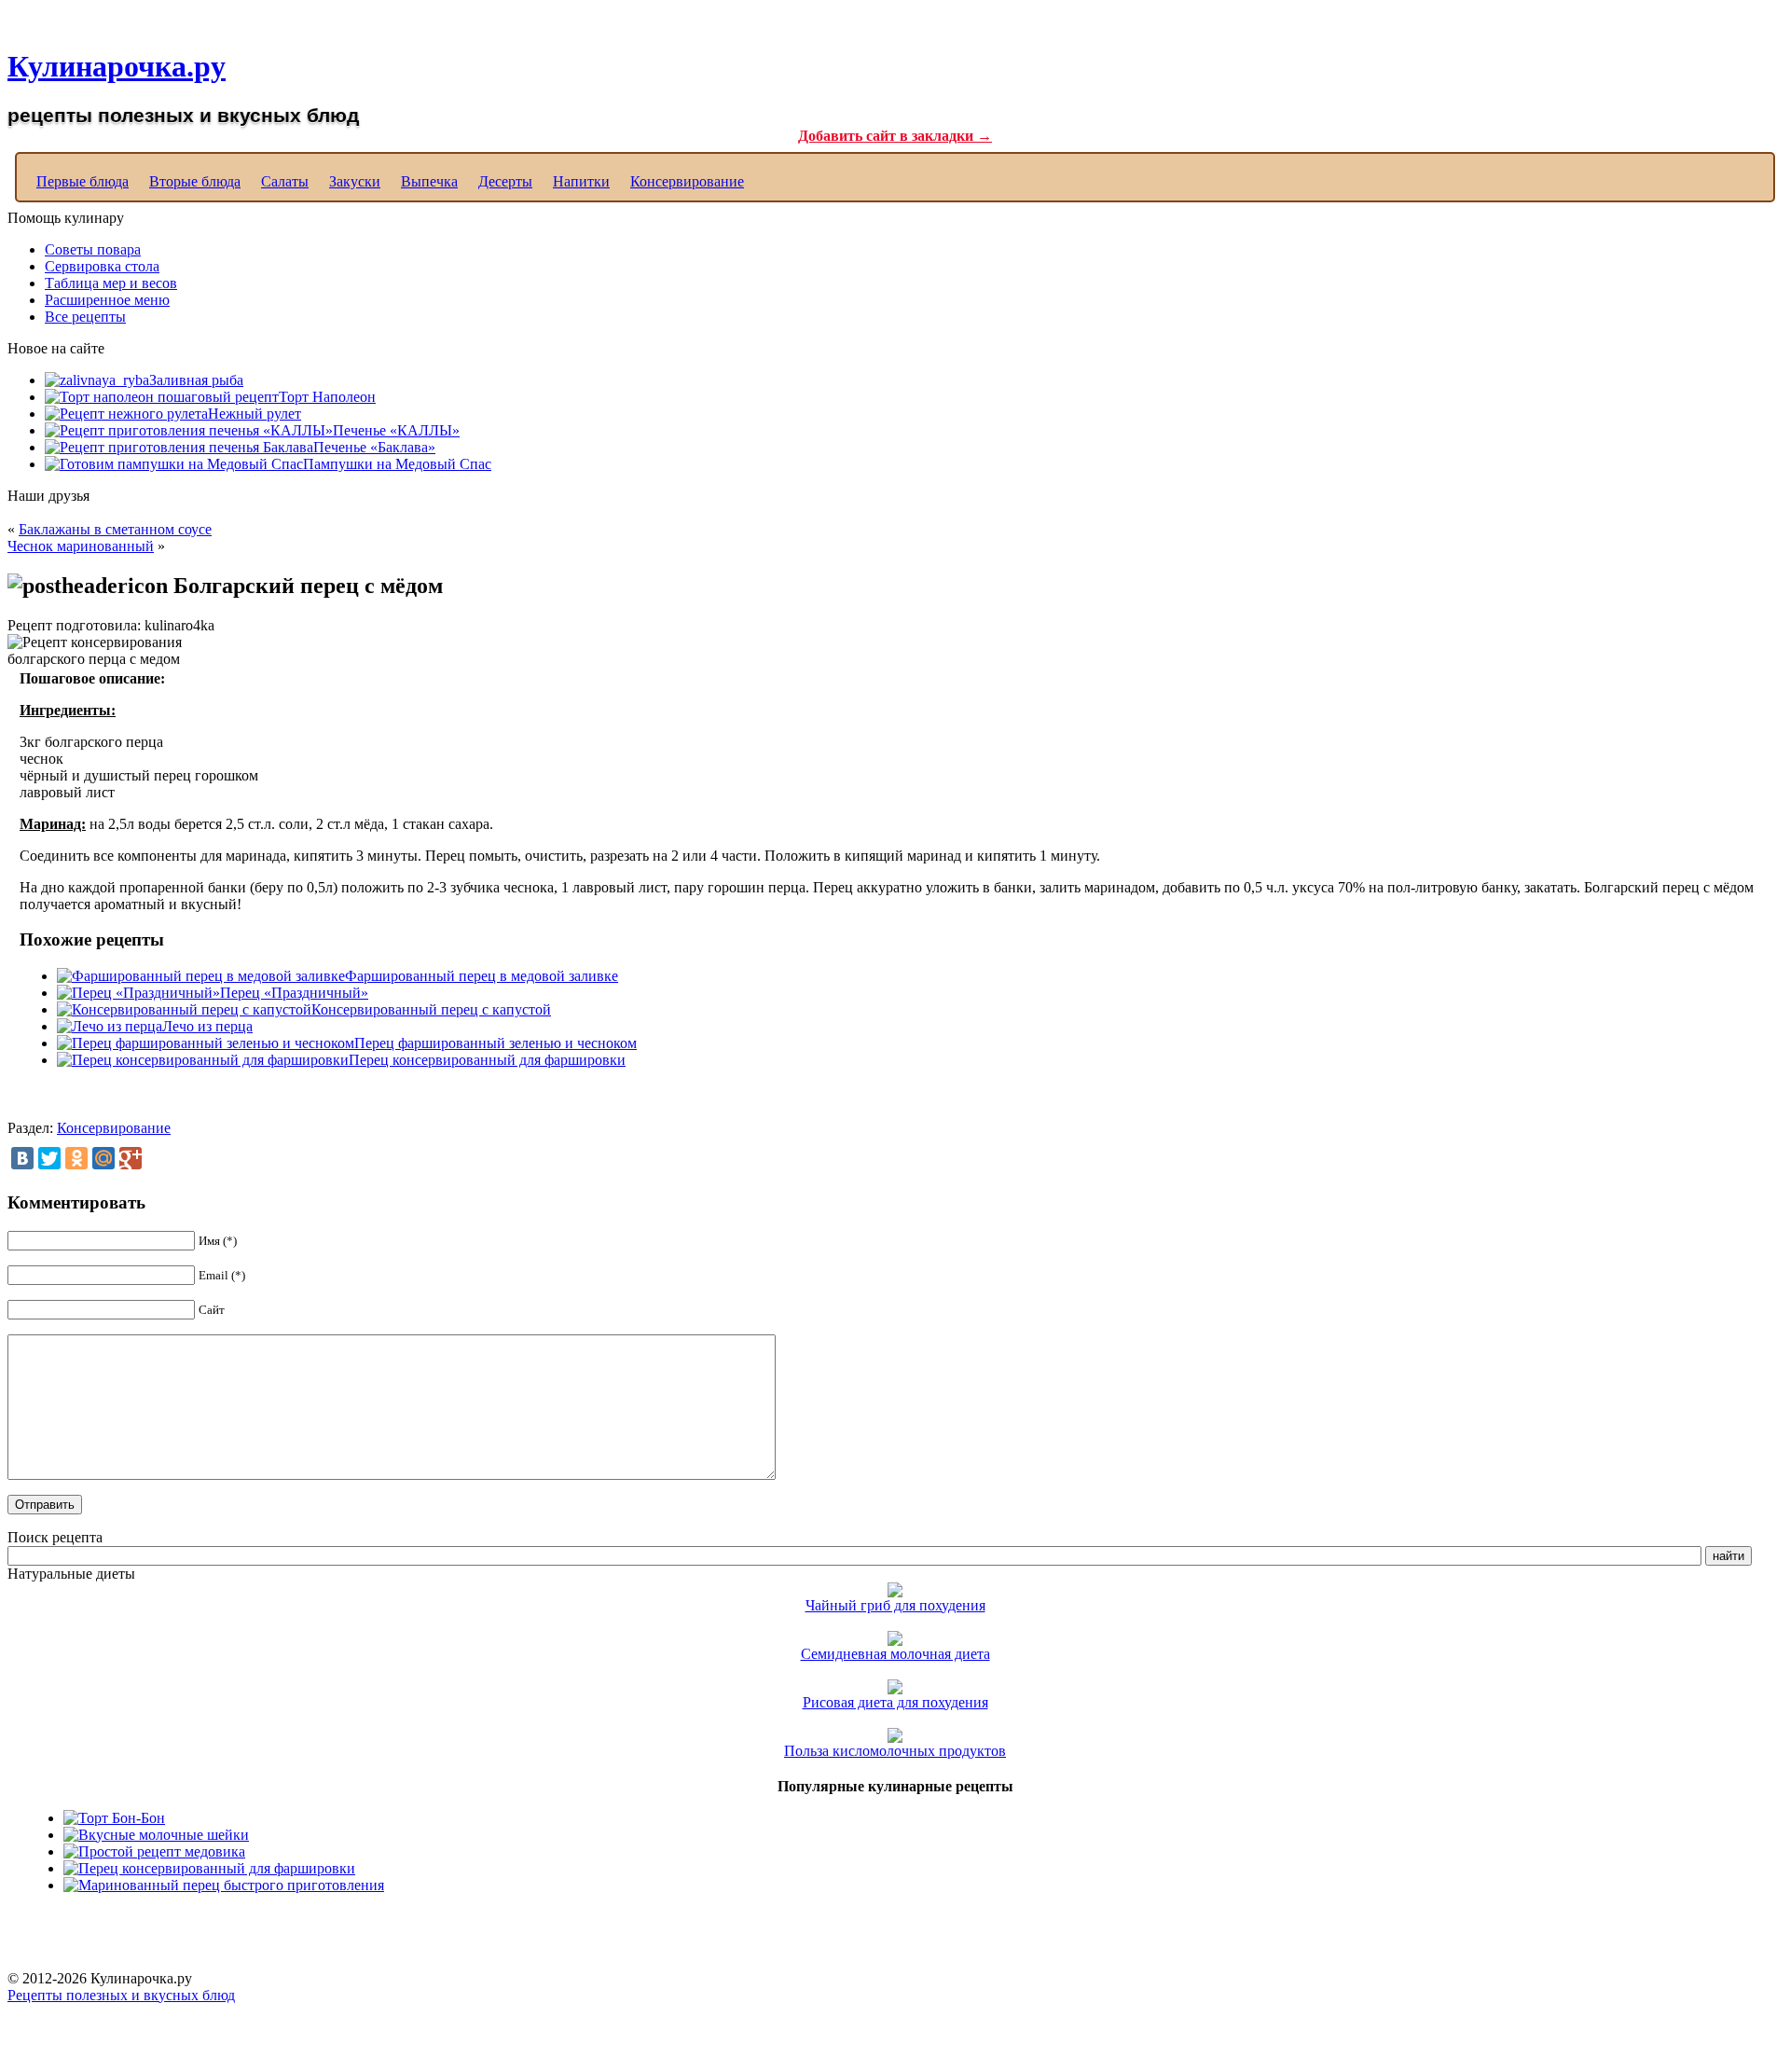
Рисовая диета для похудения (895, 1702)
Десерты (505, 181)
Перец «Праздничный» (294, 993)
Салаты (285, 181)
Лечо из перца (207, 1026)
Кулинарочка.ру (117, 66)
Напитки (581, 181)
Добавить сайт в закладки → (895, 136)
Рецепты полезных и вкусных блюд (121, 1995)
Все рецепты (85, 317)
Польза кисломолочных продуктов (895, 1751)
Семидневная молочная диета (895, 1654)
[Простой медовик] (154, 1851)
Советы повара (93, 249)
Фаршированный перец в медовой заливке (482, 976)
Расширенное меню (107, 300)
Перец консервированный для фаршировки (487, 1060)
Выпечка (429, 181)
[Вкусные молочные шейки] (156, 1835)
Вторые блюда (195, 181)
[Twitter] (49, 1158)
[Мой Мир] (103, 1158)
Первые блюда (83, 181)
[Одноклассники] (76, 1158)
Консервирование (687, 181)
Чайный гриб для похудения (895, 1605)
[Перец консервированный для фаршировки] (209, 1868)
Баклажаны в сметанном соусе (115, 529)
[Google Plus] (131, 1158)
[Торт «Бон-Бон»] (114, 1818)
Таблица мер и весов (111, 283)
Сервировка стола (102, 266)
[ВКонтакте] (22, 1158)
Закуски (355, 181)
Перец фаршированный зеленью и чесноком (496, 1043)
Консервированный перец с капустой (431, 1009)
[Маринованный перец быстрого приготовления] (224, 1885)
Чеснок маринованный (81, 546)
